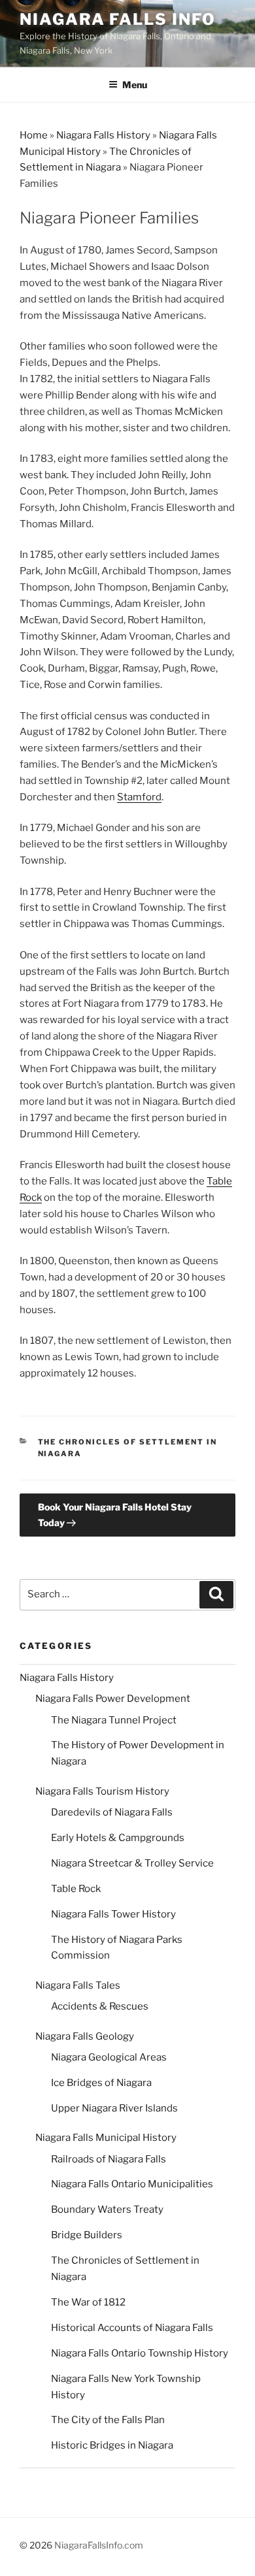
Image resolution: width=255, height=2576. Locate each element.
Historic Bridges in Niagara (112, 2445)
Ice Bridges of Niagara (101, 2083)
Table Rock (76, 1889)
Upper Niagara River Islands (114, 2108)
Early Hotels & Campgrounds (118, 1838)
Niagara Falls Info (118, 19)
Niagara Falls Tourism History (102, 1791)
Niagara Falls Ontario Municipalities (132, 2184)
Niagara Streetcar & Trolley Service (132, 1863)
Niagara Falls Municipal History (106, 2138)
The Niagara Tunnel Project (114, 1720)
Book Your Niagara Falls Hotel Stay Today (115, 1514)
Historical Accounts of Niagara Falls (132, 2328)
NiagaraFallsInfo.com (99, 2545)
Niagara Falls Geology (85, 2036)
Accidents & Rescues (100, 2006)
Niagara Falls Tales (78, 1985)
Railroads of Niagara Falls (109, 2159)
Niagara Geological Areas (109, 2057)
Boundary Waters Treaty (107, 2209)
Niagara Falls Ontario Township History (140, 2353)
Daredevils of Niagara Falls (112, 1812)
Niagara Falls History (103, 135)
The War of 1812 (88, 2302)
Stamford (139, 797)
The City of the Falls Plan (108, 2420)
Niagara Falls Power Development (113, 1699)
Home (34, 135)
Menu (135, 85)
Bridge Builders (87, 2235)
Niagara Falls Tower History (113, 1914)
